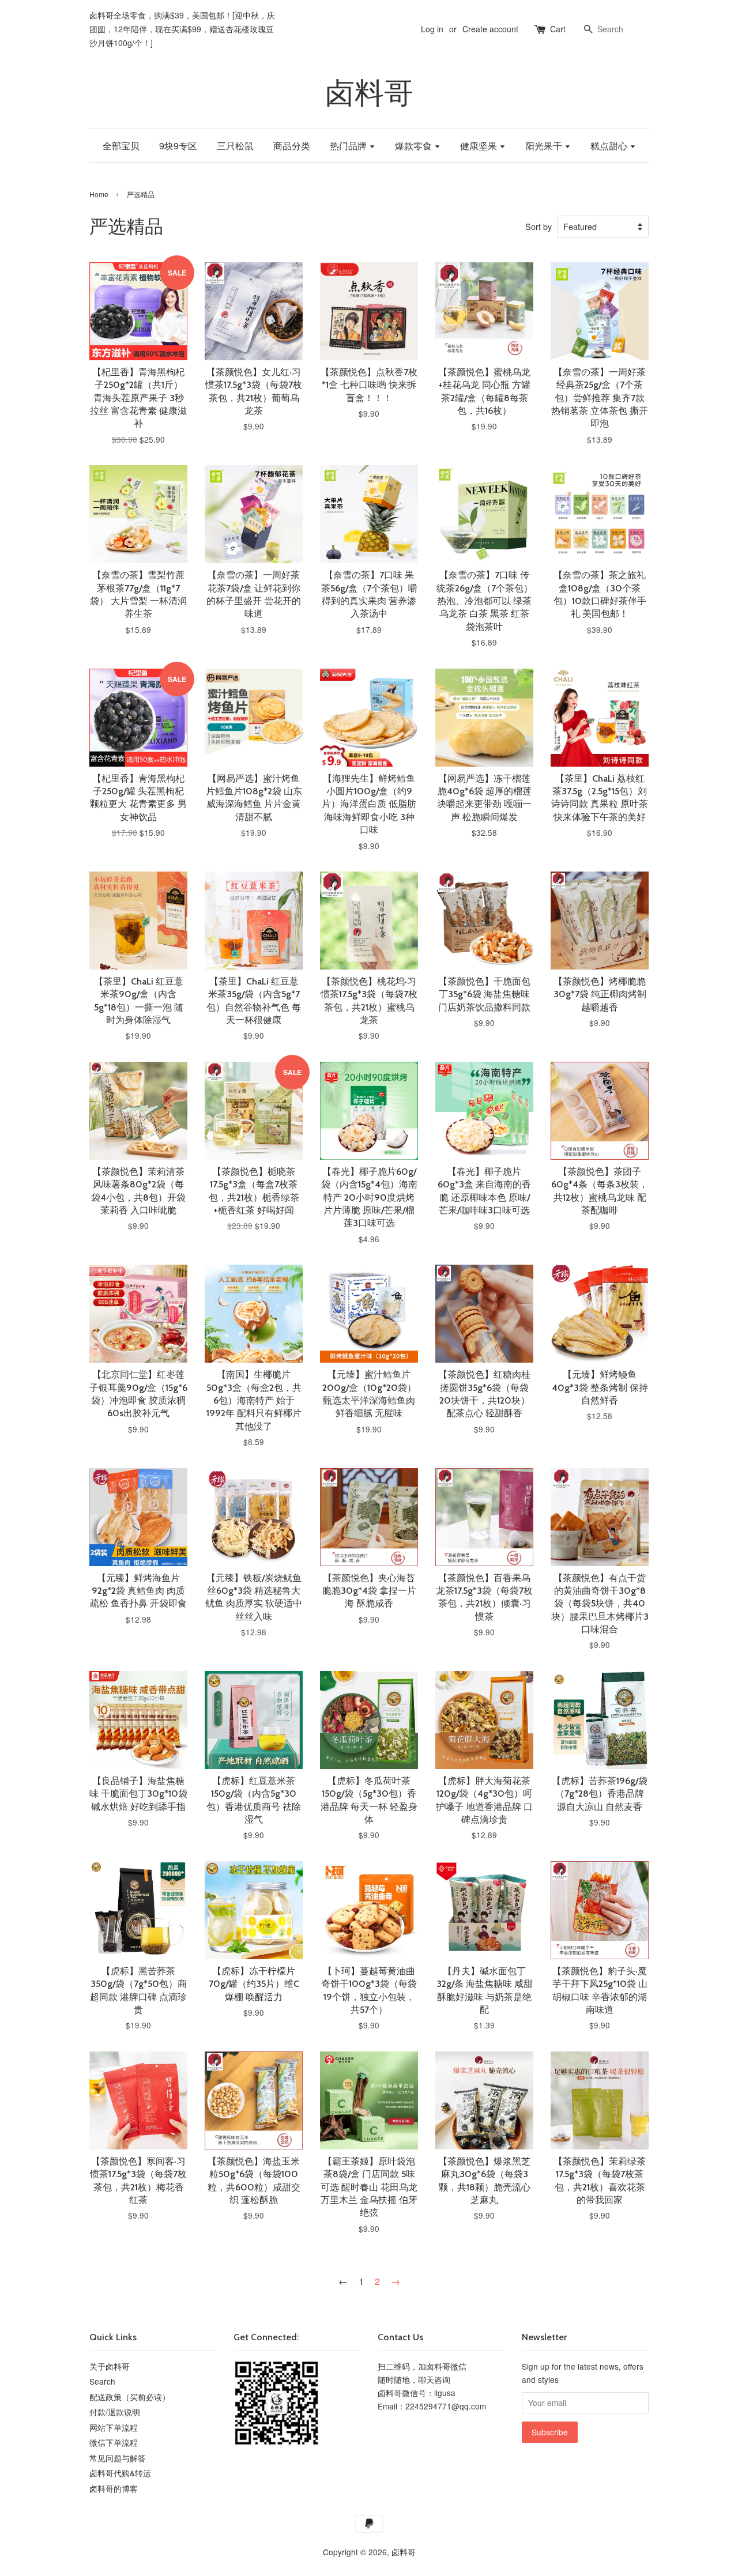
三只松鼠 (235, 146)
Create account (490, 29)
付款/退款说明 (115, 2412)
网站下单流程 (114, 2427)
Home (99, 194)
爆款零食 (415, 146)
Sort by (539, 226)
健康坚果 (480, 146)
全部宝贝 (121, 146)
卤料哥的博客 (114, 2488)
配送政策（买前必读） (130, 2397)
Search (102, 2381)
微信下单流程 (114, 2442)
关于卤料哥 (110, 2366)
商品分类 (292, 146)
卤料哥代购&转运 (120, 2473)
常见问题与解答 (118, 2458)
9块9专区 (178, 146)
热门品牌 (349, 146)
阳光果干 (545, 146)
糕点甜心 (610, 146)
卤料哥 (369, 93)
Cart (558, 29)
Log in (432, 29)
